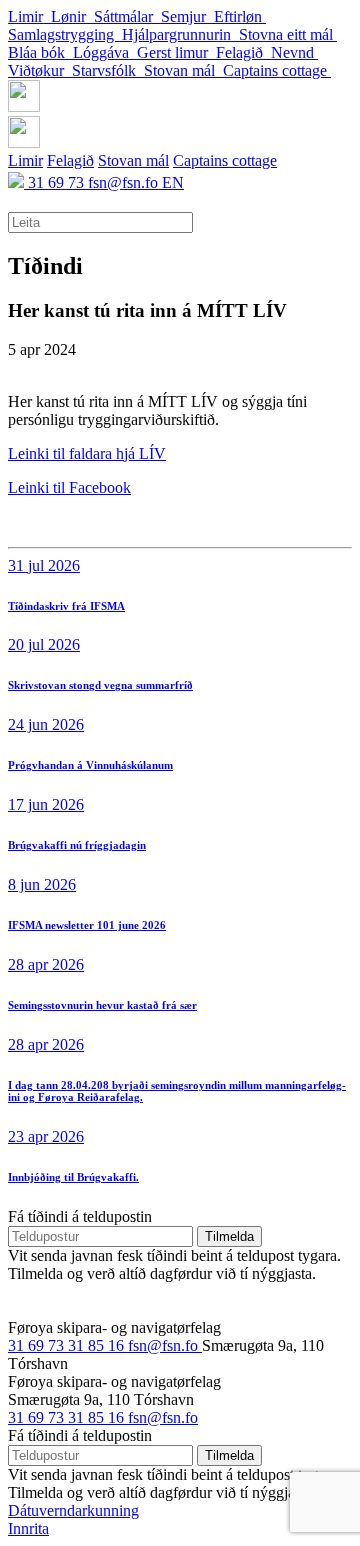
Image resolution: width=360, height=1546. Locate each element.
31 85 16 (98, 1345)
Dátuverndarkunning (73, 1510)
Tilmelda (229, 1236)
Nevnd (294, 52)
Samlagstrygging (65, 34)
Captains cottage (277, 70)
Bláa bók (40, 52)
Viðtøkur (40, 70)
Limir (29, 16)
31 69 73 (58, 182)
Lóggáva (105, 52)
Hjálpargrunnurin (180, 34)
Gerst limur (176, 52)
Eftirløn (240, 16)
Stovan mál (183, 70)
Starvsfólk (108, 70)
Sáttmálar (127, 16)
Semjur (187, 16)
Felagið (243, 52)
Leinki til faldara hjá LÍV (87, 453)
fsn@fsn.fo (125, 182)
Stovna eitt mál (288, 34)
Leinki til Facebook (69, 487)
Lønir (72, 16)
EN (173, 182)
